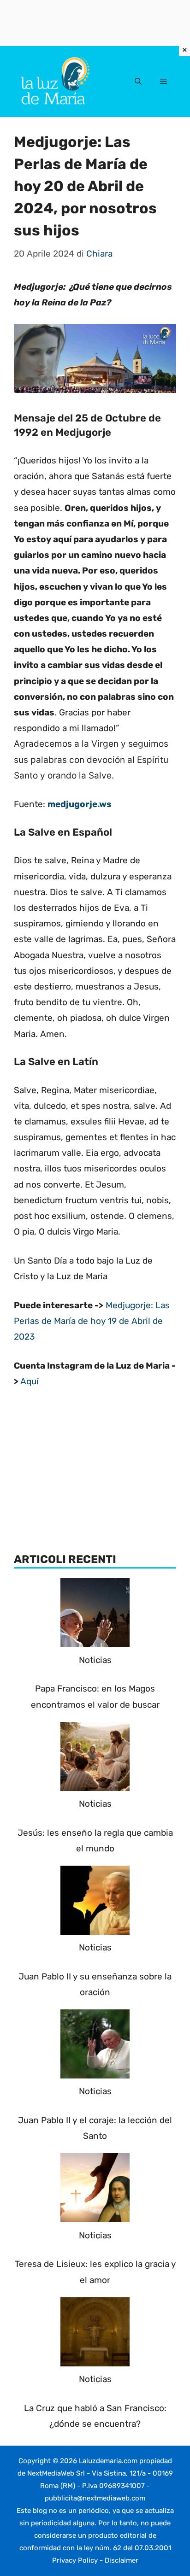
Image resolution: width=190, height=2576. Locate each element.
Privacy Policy (75, 2560)
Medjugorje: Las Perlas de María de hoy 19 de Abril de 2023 (92, 1321)
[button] (138, 82)
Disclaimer (122, 2560)
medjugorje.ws (80, 804)
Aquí (30, 1381)
